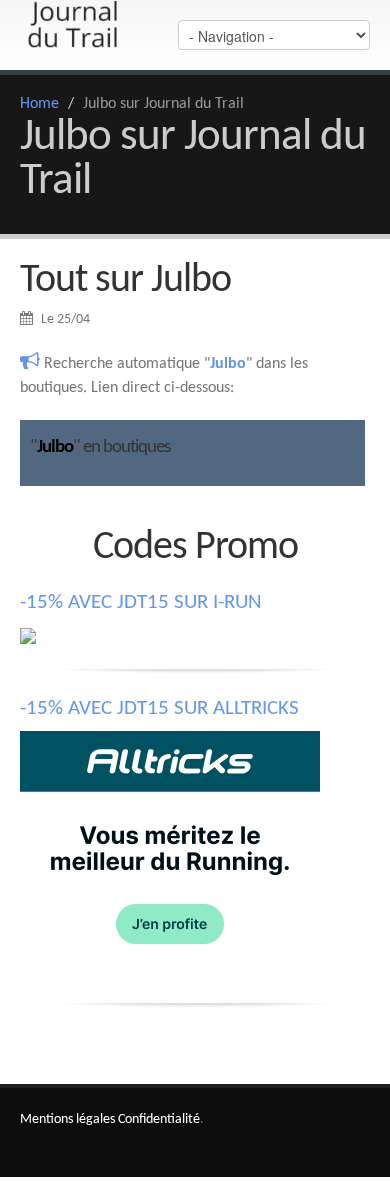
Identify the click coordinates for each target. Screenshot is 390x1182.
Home (39, 104)
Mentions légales (67, 1119)
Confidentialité (159, 1119)
